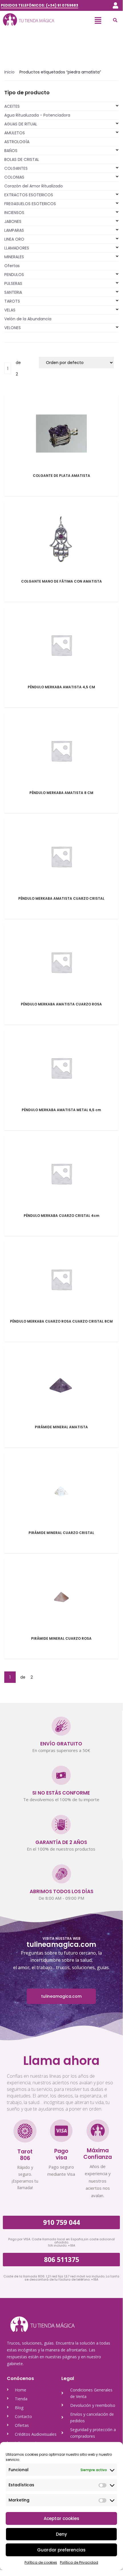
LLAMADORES (17, 248)
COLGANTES (16, 168)
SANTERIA (13, 292)
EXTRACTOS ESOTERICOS (29, 195)
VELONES (13, 328)
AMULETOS (15, 133)
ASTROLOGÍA (17, 142)
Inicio (9, 72)
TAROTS (12, 301)
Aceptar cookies (61, 2518)
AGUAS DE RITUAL (21, 124)
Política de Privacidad (79, 2562)
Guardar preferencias (61, 2550)
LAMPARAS (14, 230)
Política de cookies (41, 2562)
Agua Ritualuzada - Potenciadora (37, 115)
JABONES (13, 221)
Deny (61, 2534)
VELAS (10, 310)
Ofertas (12, 266)
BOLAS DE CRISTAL (22, 159)
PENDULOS (14, 275)
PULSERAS (13, 283)
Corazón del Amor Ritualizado (34, 186)
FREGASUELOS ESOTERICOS (30, 204)
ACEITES (12, 106)
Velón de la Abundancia (28, 319)
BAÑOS (11, 151)
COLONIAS (14, 177)
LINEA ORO (14, 239)
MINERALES (14, 257)
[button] (115, 5)
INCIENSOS (14, 213)
